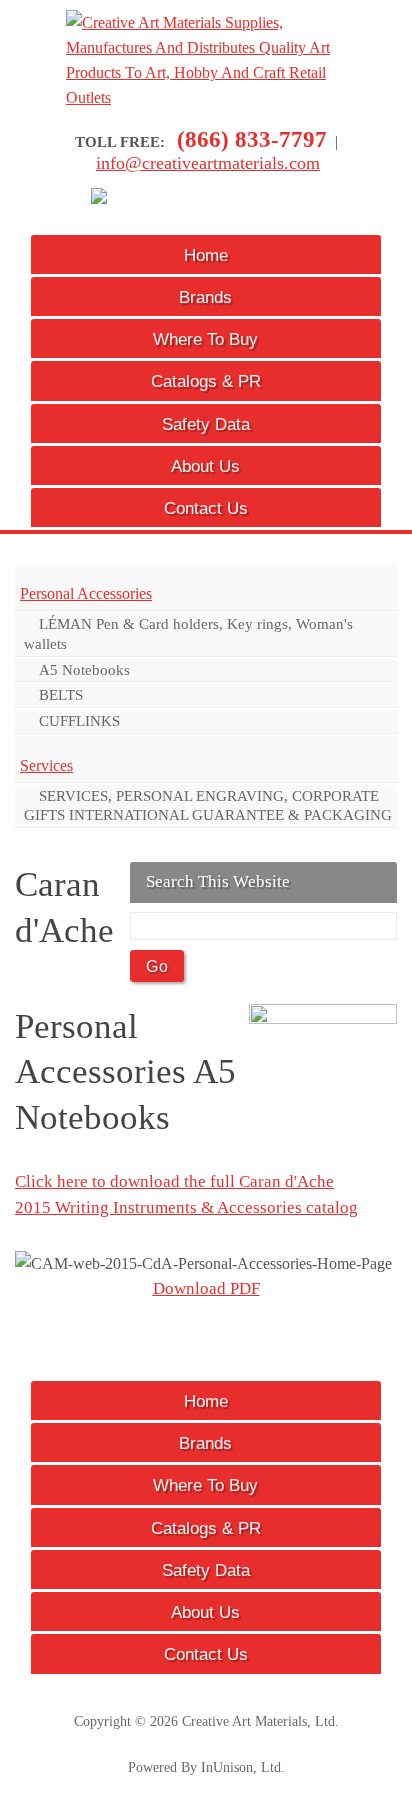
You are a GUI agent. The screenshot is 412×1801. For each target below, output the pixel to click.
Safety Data (206, 424)
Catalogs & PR (206, 381)
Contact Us (206, 508)
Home (206, 255)
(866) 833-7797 (252, 139)
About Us (205, 466)
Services (46, 765)
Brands (205, 297)
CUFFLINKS (79, 720)
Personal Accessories (86, 593)
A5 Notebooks (84, 669)
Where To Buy (205, 339)
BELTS (61, 694)
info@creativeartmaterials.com (208, 163)
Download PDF (206, 1288)
